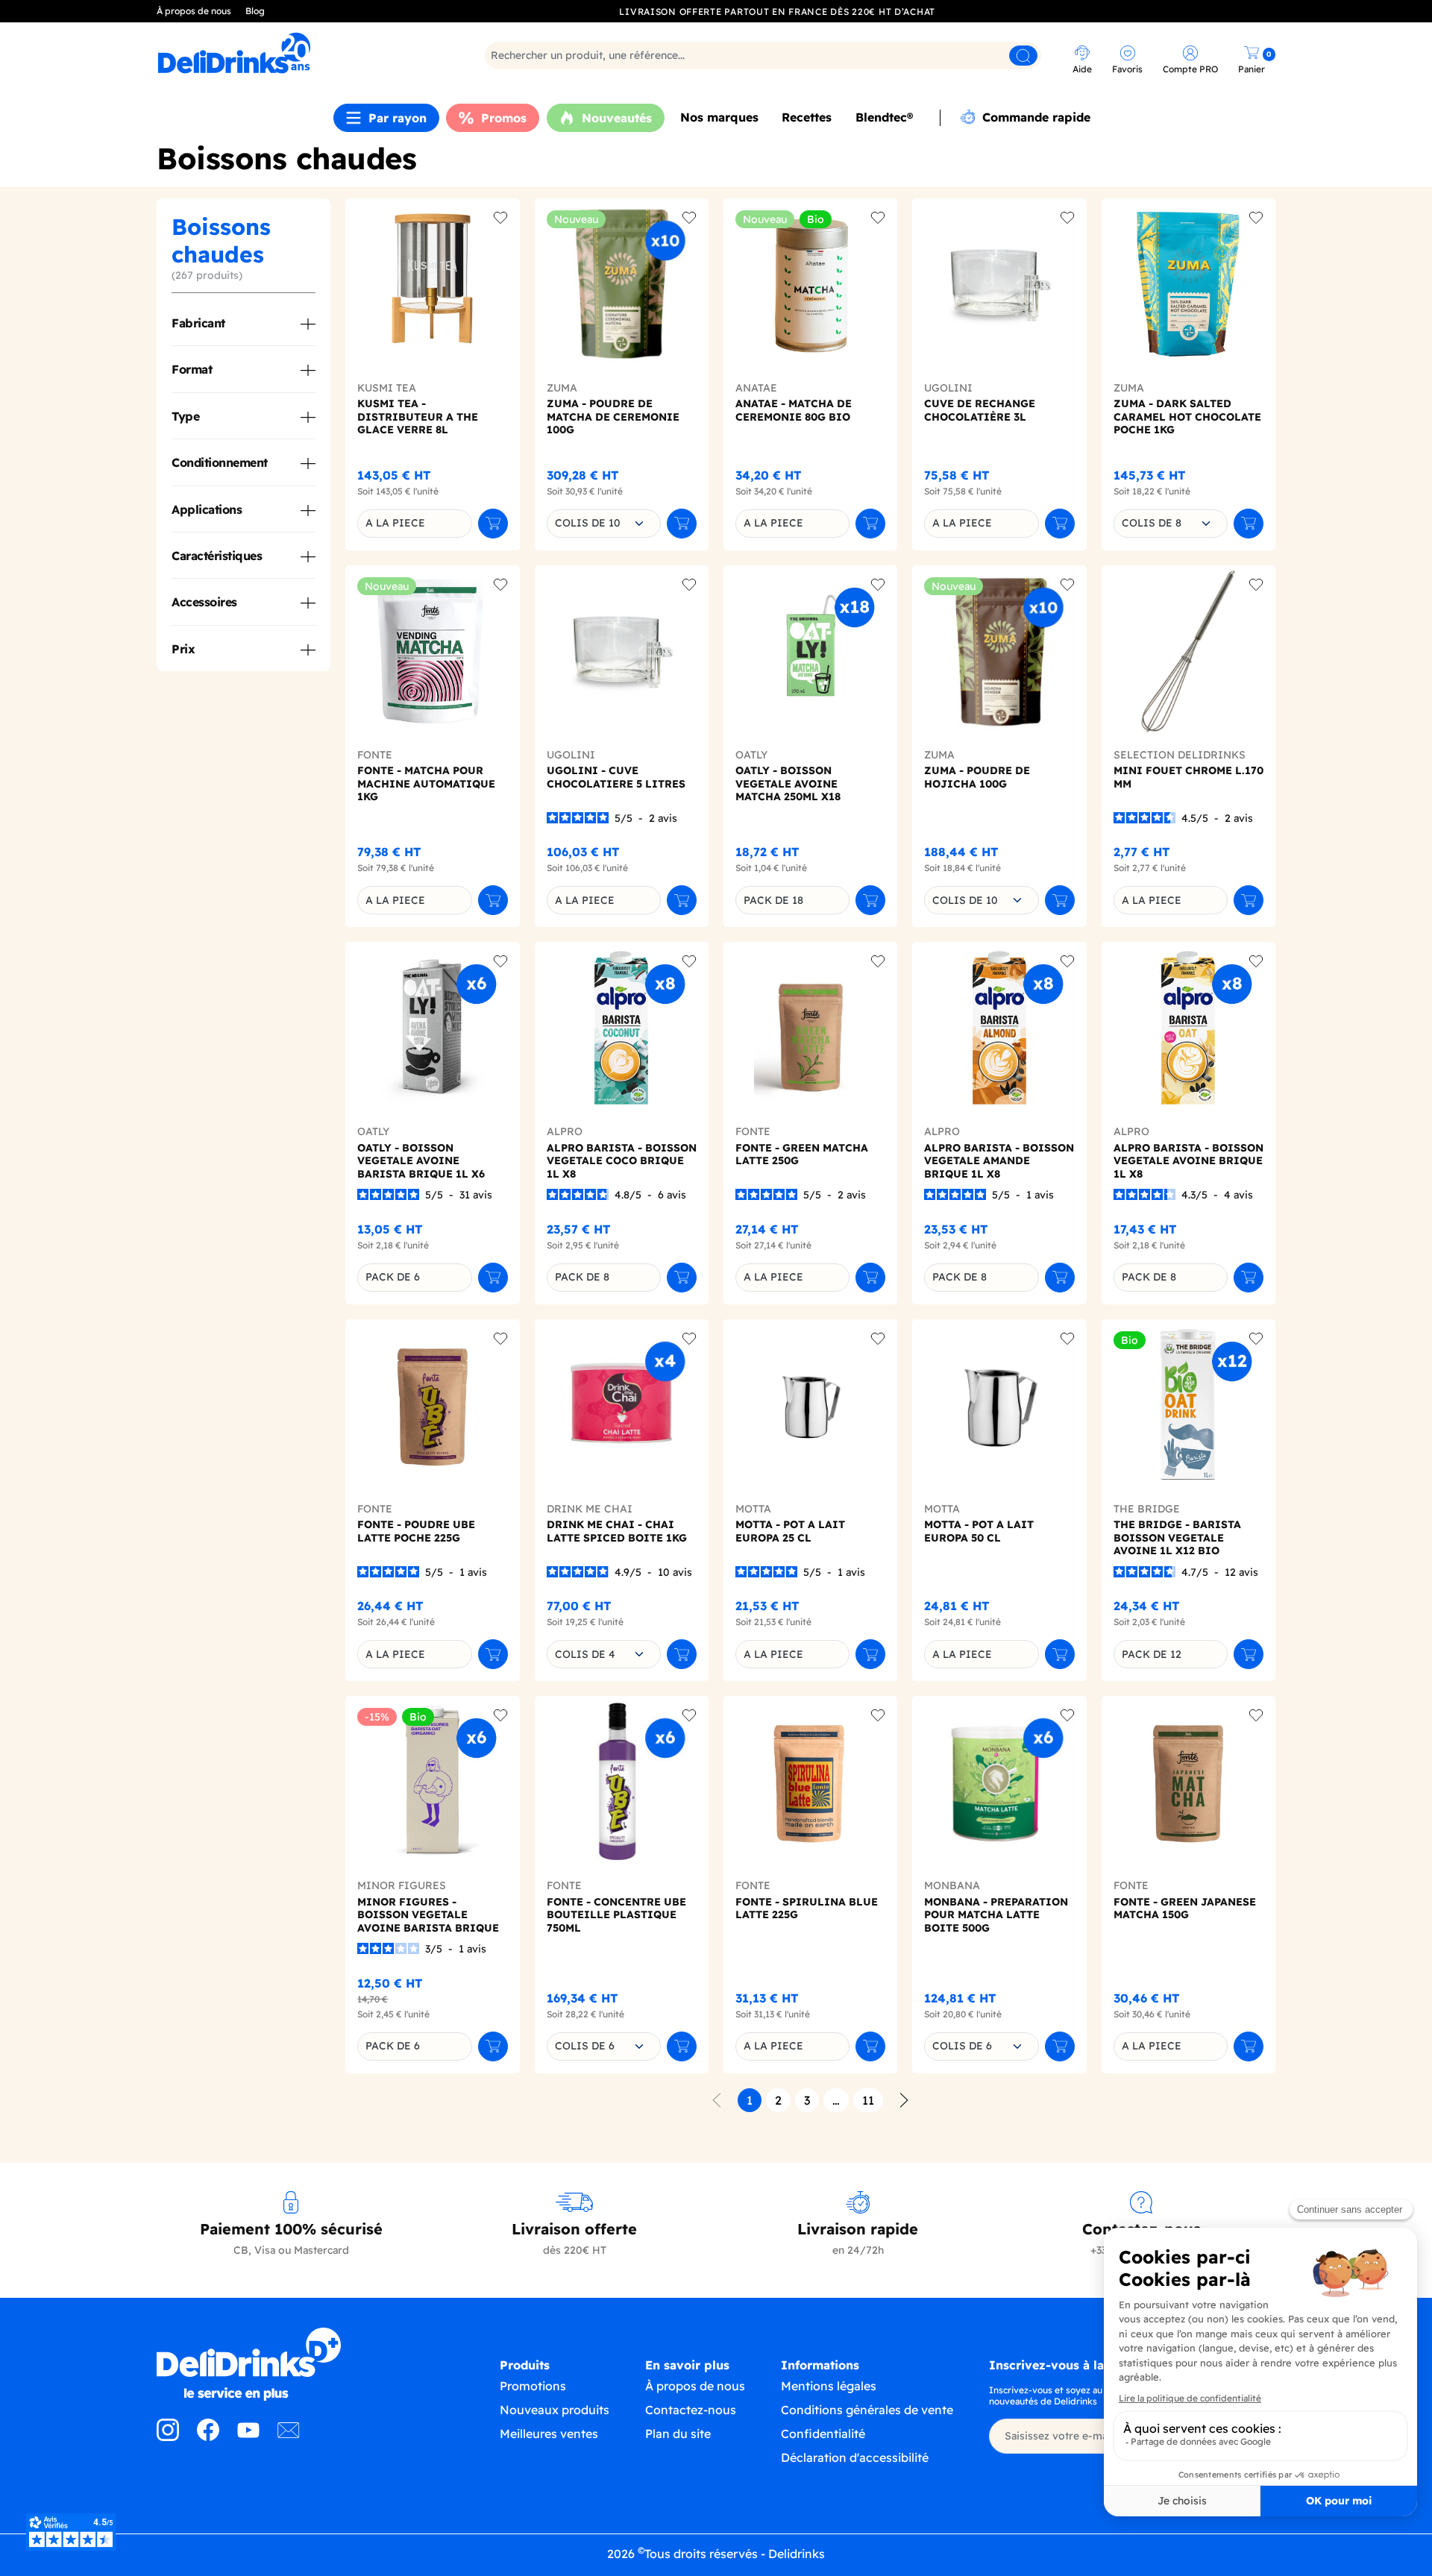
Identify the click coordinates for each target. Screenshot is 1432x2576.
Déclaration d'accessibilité (855, 2457)
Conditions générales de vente (867, 2410)
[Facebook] (208, 2437)
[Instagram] (168, 2437)
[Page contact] (289, 2437)
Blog (255, 11)
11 (868, 2100)
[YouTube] (248, 2437)
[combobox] (604, 524)
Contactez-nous (691, 2410)
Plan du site (678, 2434)
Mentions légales (829, 2386)
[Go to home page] (291, 2364)
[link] (294, 53)
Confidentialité (823, 2434)
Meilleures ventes (549, 2434)
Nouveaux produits (555, 2410)
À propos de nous (194, 11)
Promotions (533, 2386)
